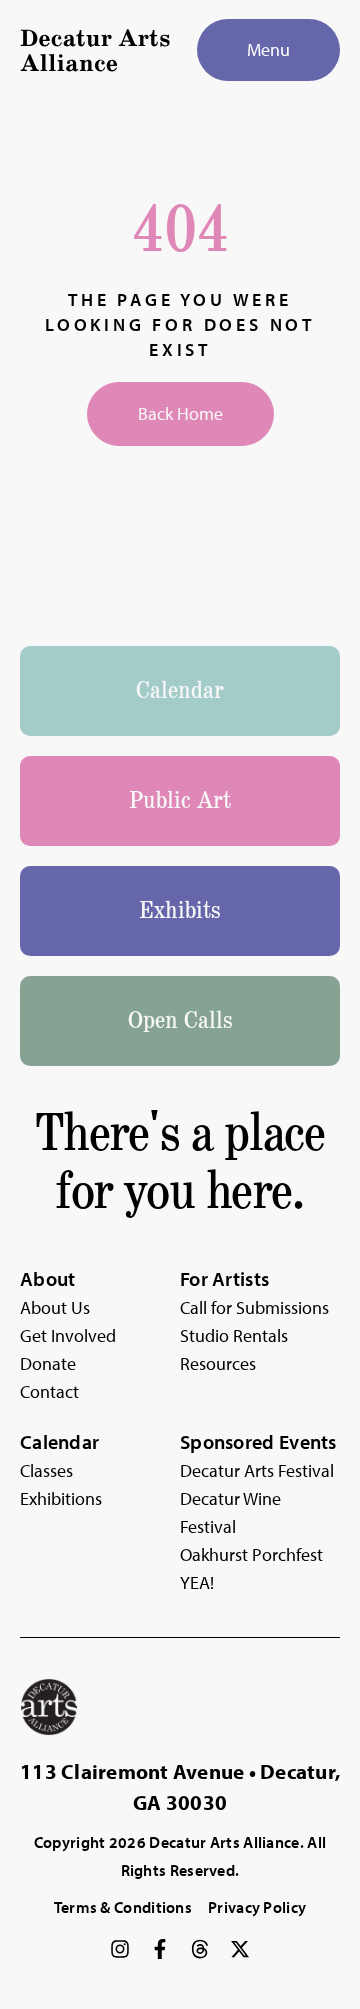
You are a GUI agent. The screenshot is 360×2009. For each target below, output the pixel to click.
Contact (49, 1391)
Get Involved (68, 1335)
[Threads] (200, 1949)
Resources (218, 1363)
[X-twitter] (240, 1949)
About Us (55, 1307)
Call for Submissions (254, 1307)
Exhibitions (61, 1498)
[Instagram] (120, 1949)
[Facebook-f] (160, 1949)
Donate (48, 1363)
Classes (46, 1470)
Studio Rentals (234, 1335)
